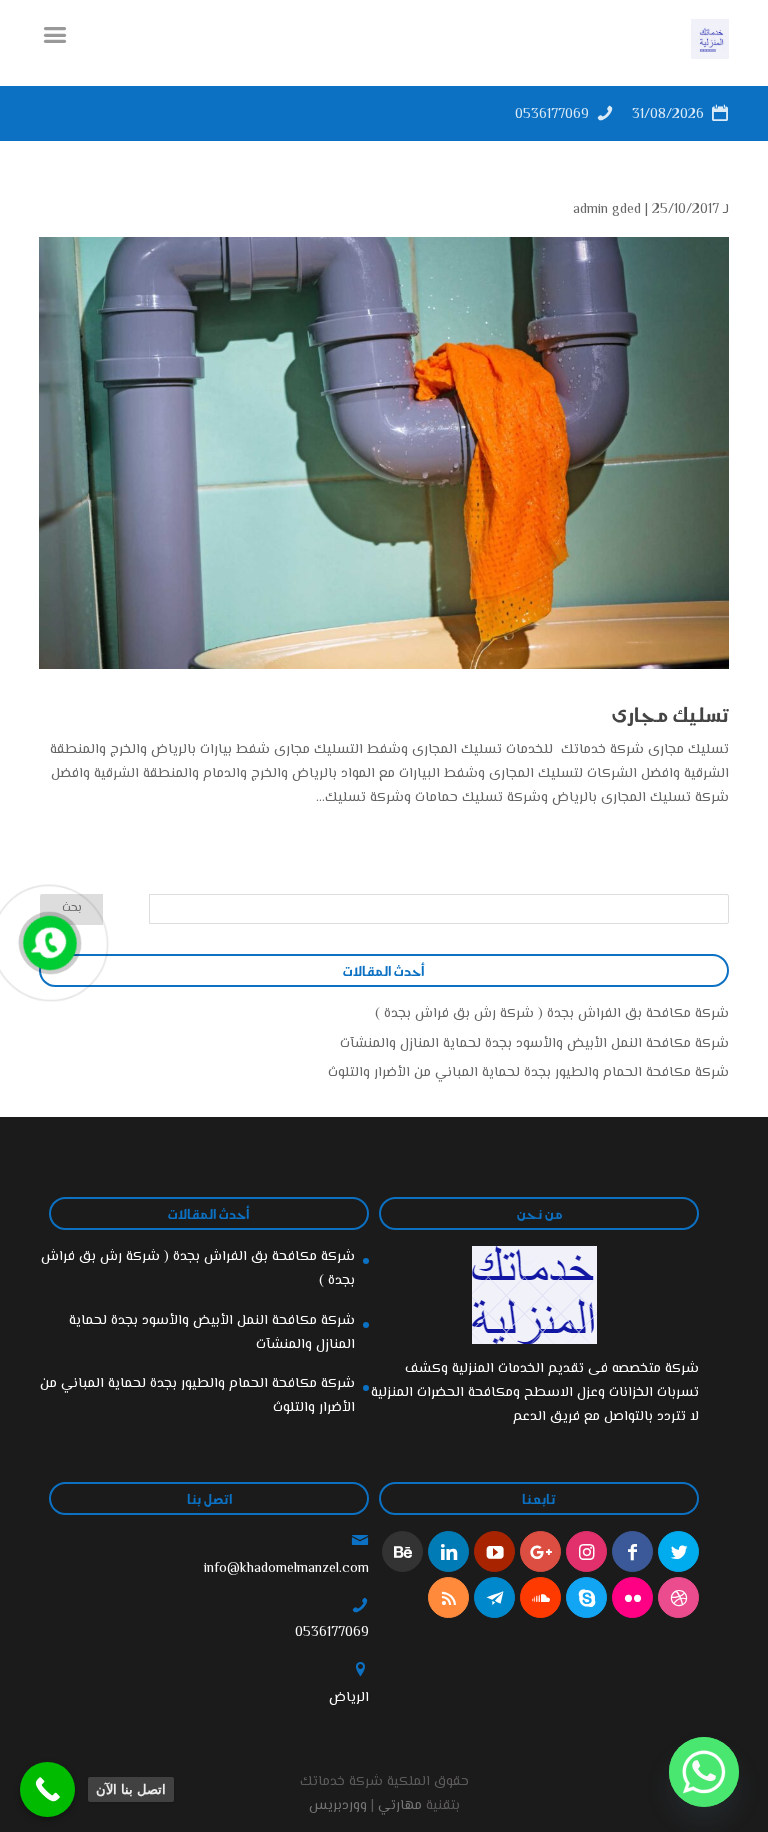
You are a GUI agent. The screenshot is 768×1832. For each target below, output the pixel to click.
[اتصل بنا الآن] (47, 1789)
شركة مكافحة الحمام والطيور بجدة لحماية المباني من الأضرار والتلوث (528, 1073)
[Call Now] (48, 941)
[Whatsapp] (704, 1772)
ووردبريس (338, 1806)
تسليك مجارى (670, 714)
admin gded (607, 210)
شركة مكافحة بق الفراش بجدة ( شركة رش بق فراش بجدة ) (552, 1014)
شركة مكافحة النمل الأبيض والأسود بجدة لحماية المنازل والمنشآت (534, 1044)
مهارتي (400, 1806)
